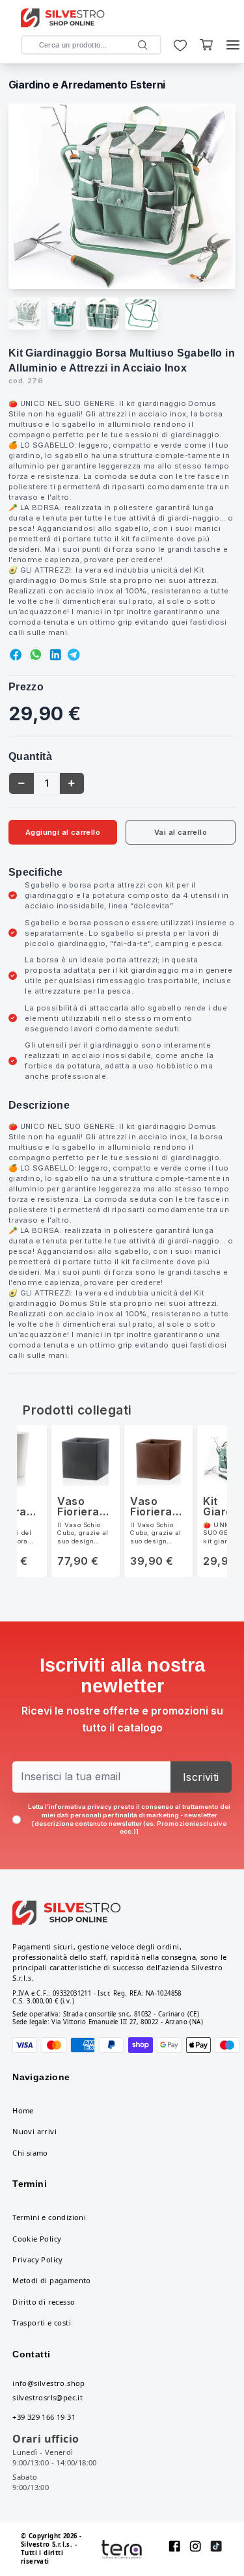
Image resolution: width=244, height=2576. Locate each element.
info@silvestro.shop (49, 2383)
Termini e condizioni (49, 2217)
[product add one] (72, 783)
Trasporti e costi (42, 2323)
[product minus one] (21, 783)
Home (23, 2110)
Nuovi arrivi (34, 2131)
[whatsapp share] (36, 655)
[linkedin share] (55, 655)
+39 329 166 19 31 (44, 2417)
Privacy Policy (38, 2259)
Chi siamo (30, 2153)
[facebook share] (16, 655)
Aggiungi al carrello (63, 832)
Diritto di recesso (44, 2302)
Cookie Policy (37, 2239)
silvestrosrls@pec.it (47, 2397)
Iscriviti (201, 1777)
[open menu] (233, 45)
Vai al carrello (181, 832)
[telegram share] (74, 655)
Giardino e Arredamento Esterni (87, 85)
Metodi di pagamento (52, 2280)
